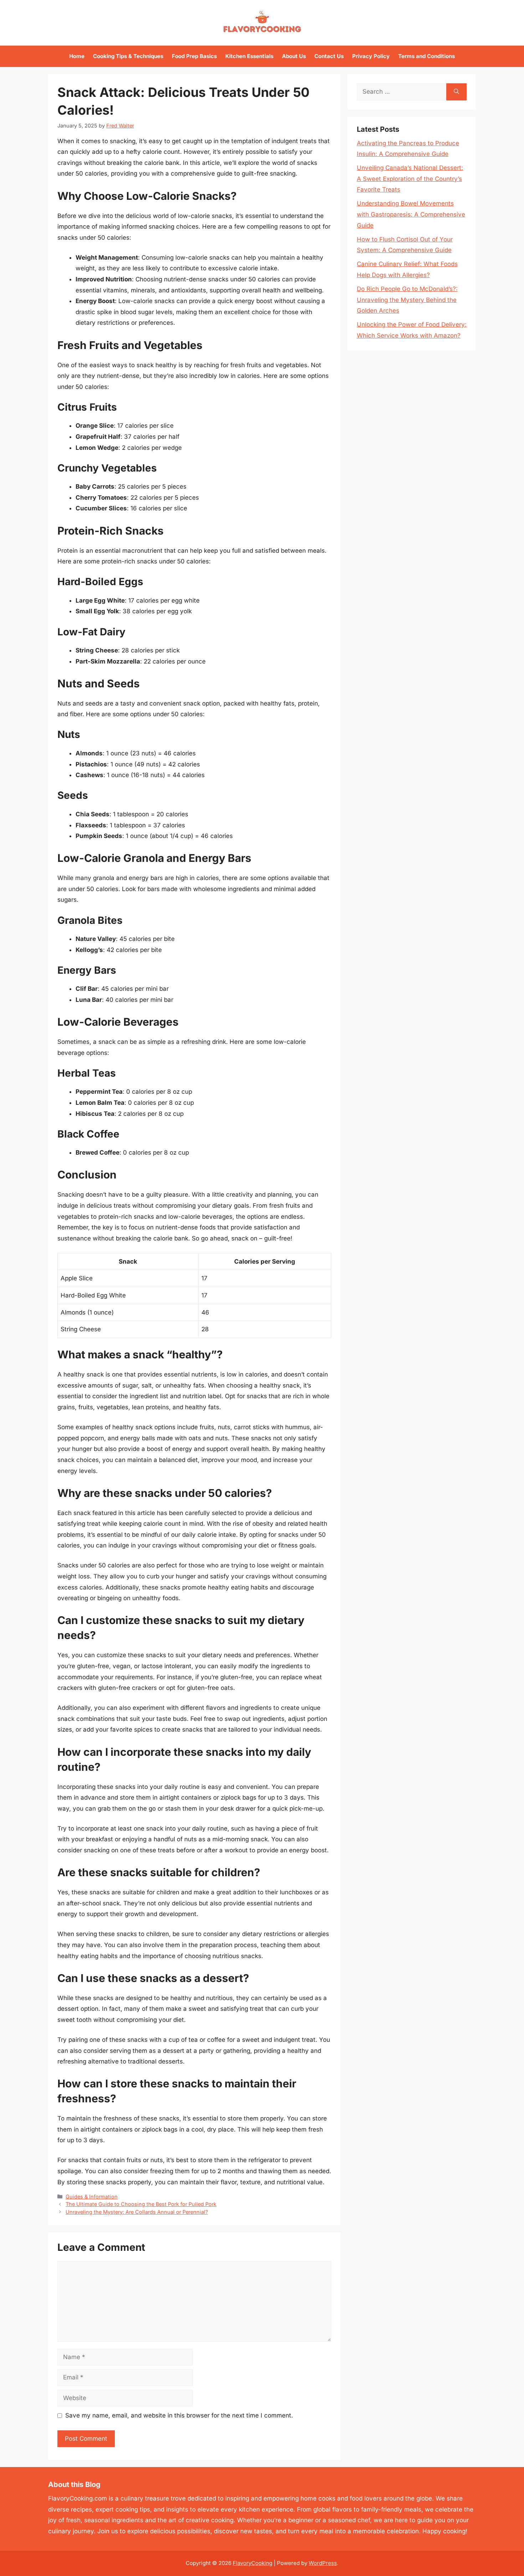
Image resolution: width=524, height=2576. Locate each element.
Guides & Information (92, 2197)
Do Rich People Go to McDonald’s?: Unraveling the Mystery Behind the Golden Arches (407, 300)
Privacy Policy (371, 56)
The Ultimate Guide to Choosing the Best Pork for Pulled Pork (141, 2204)
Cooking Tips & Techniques (128, 56)
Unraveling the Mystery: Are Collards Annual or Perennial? (137, 2212)
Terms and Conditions (427, 56)
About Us (294, 56)
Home (77, 56)
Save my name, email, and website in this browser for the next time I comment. (179, 2415)
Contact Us (329, 56)
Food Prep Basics (194, 56)
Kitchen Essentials (249, 56)
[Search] (456, 92)
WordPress (323, 2563)
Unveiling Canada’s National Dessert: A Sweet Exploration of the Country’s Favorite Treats (410, 179)
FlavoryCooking (253, 2563)
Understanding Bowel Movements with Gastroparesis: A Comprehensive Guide (411, 214)
